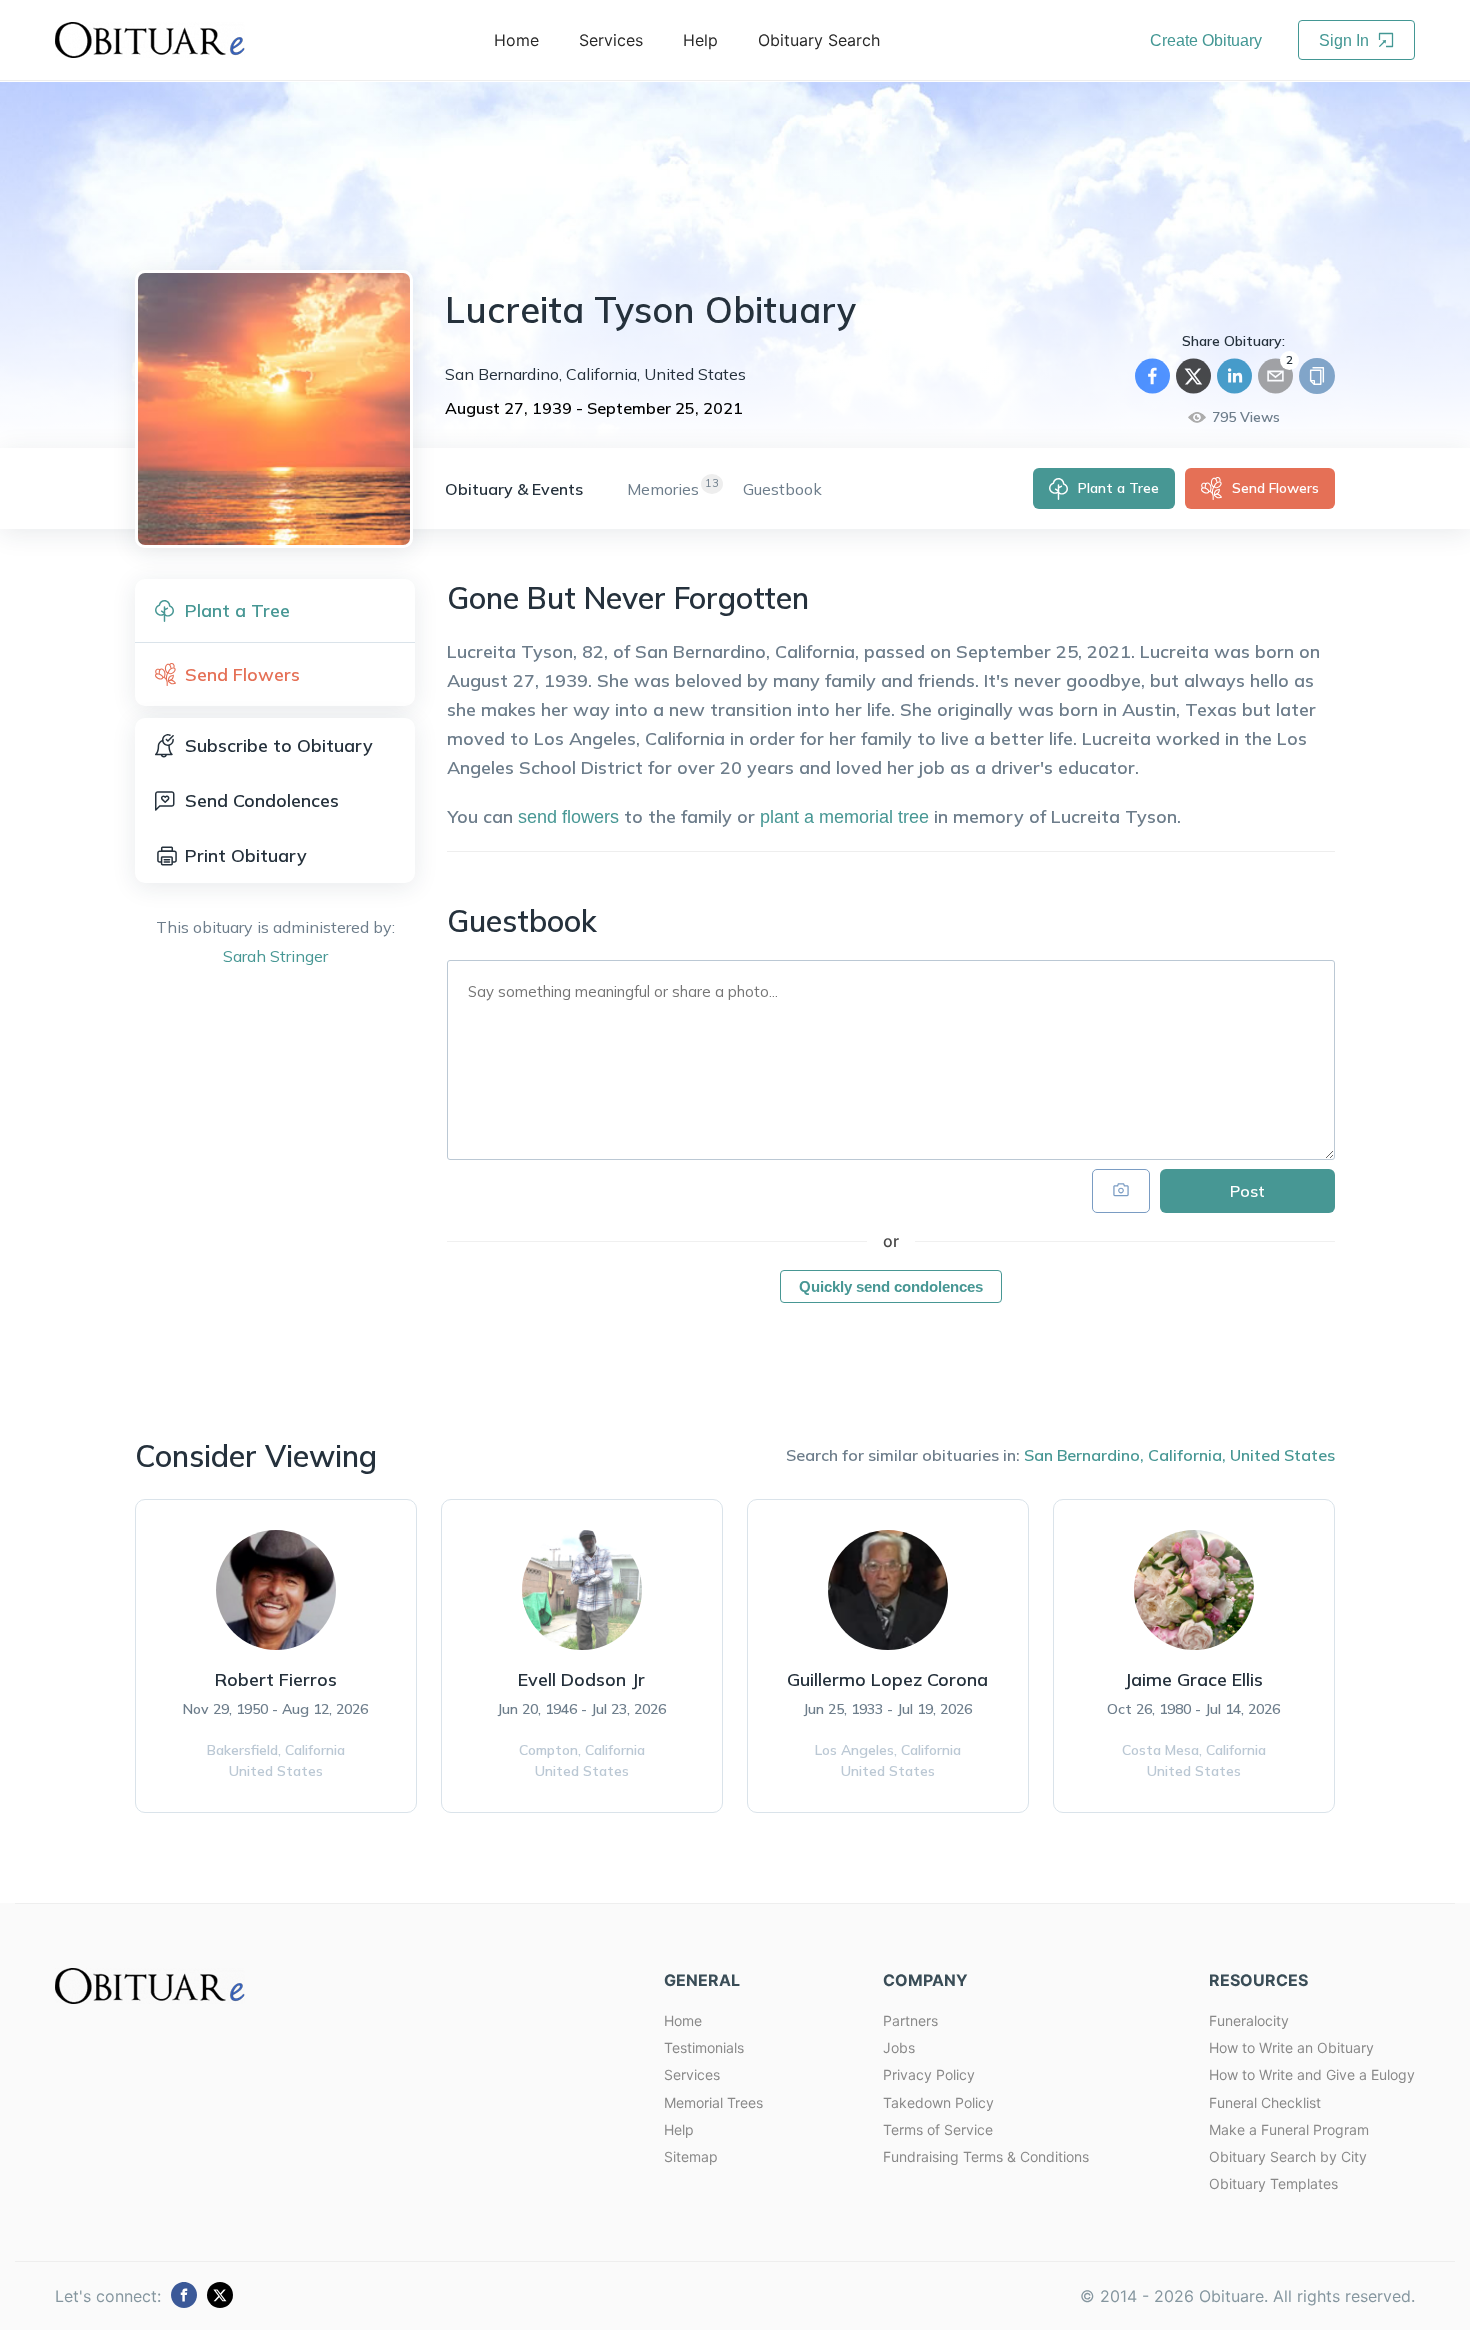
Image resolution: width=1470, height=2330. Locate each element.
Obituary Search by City (1288, 2156)
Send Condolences (262, 800)
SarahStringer (275, 956)
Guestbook (782, 489)
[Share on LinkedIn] (1234, 376)
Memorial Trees (713, 2102)
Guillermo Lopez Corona (887, 1679)
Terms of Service (938, 2129)
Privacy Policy (929, 2074)
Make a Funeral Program (1289, 2129)
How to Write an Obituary (1291, 2047)
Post (1247, 1191)
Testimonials (704, 2047)
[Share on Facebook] (1152, 376)
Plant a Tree (1118, 488)
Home (683, 2020)
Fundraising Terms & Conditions (986, 2156)
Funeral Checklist (1265, 2102)
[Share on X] (1193, 376)
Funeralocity (1249, 2020)
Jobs (899, 2047)
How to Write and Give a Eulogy (1312, 2074)
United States (1282, 1455)
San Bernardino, (1084, 1455)
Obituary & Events (514, 489)
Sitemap (691, 2156)
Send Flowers (1275, 488)
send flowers (568, 817)
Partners (910, 2020)
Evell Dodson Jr (581, 1679)
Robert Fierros (276, 1679)
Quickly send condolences (891, 1286)
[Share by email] (1275, 376)
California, (1187, 1455)
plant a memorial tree (844, 817)
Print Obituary (246, 855)
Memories (663, 489)
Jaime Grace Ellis (1193, 1679)
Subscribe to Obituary (279, 745)
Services (692, 2074)
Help (679, 2129)
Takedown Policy (938, 2102)
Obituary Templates (1273, 2183)
